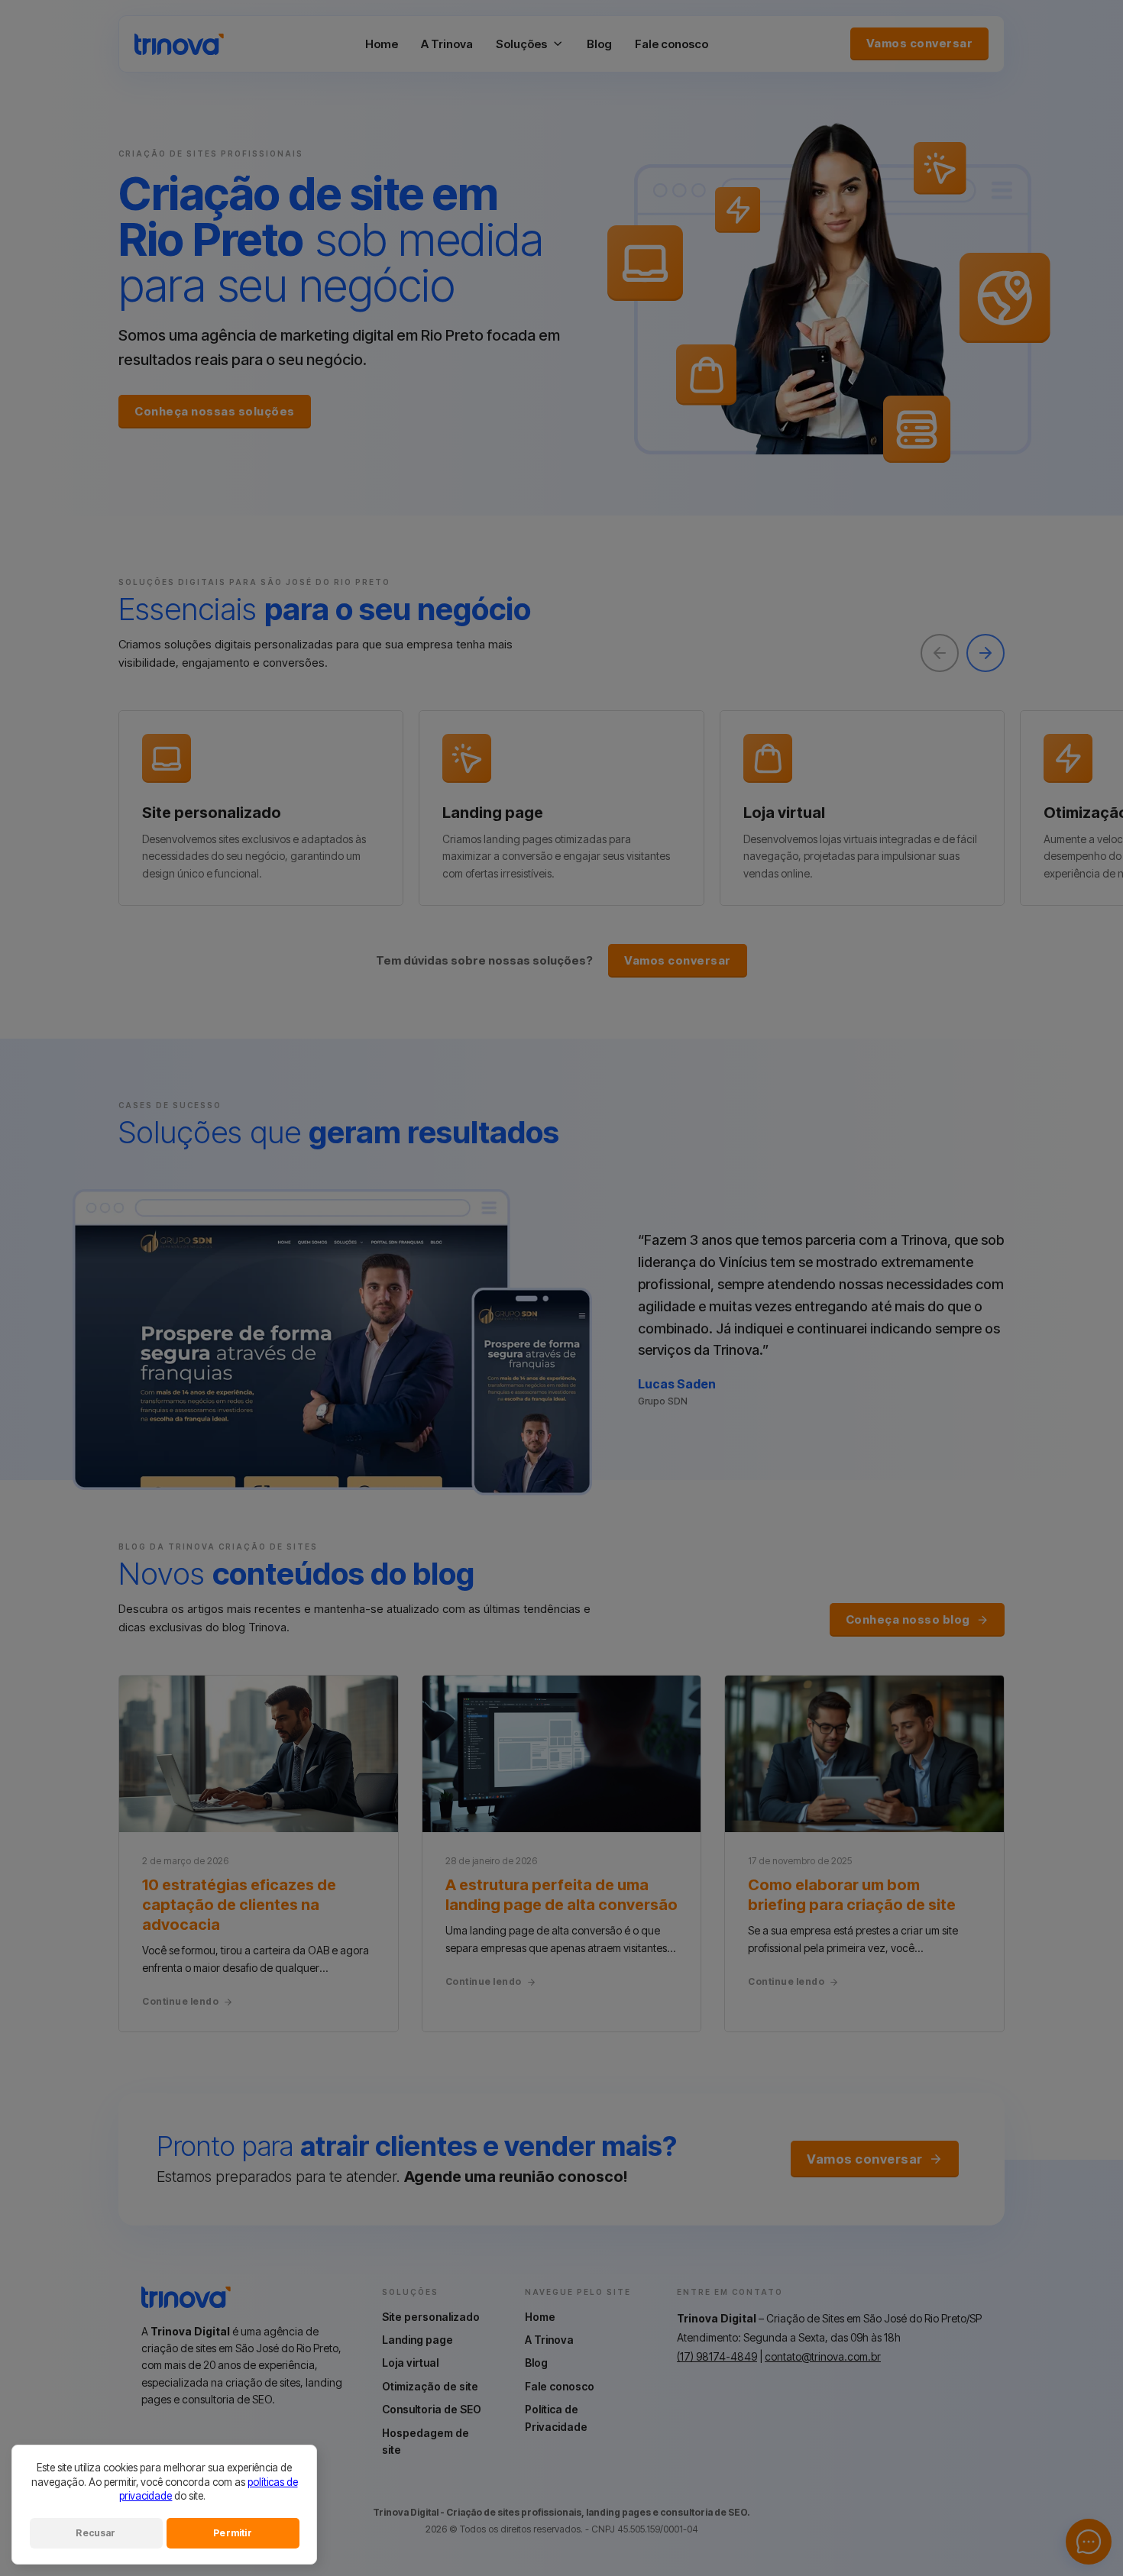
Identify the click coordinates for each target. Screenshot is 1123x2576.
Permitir (232, 2533)
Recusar (95, 2533)
